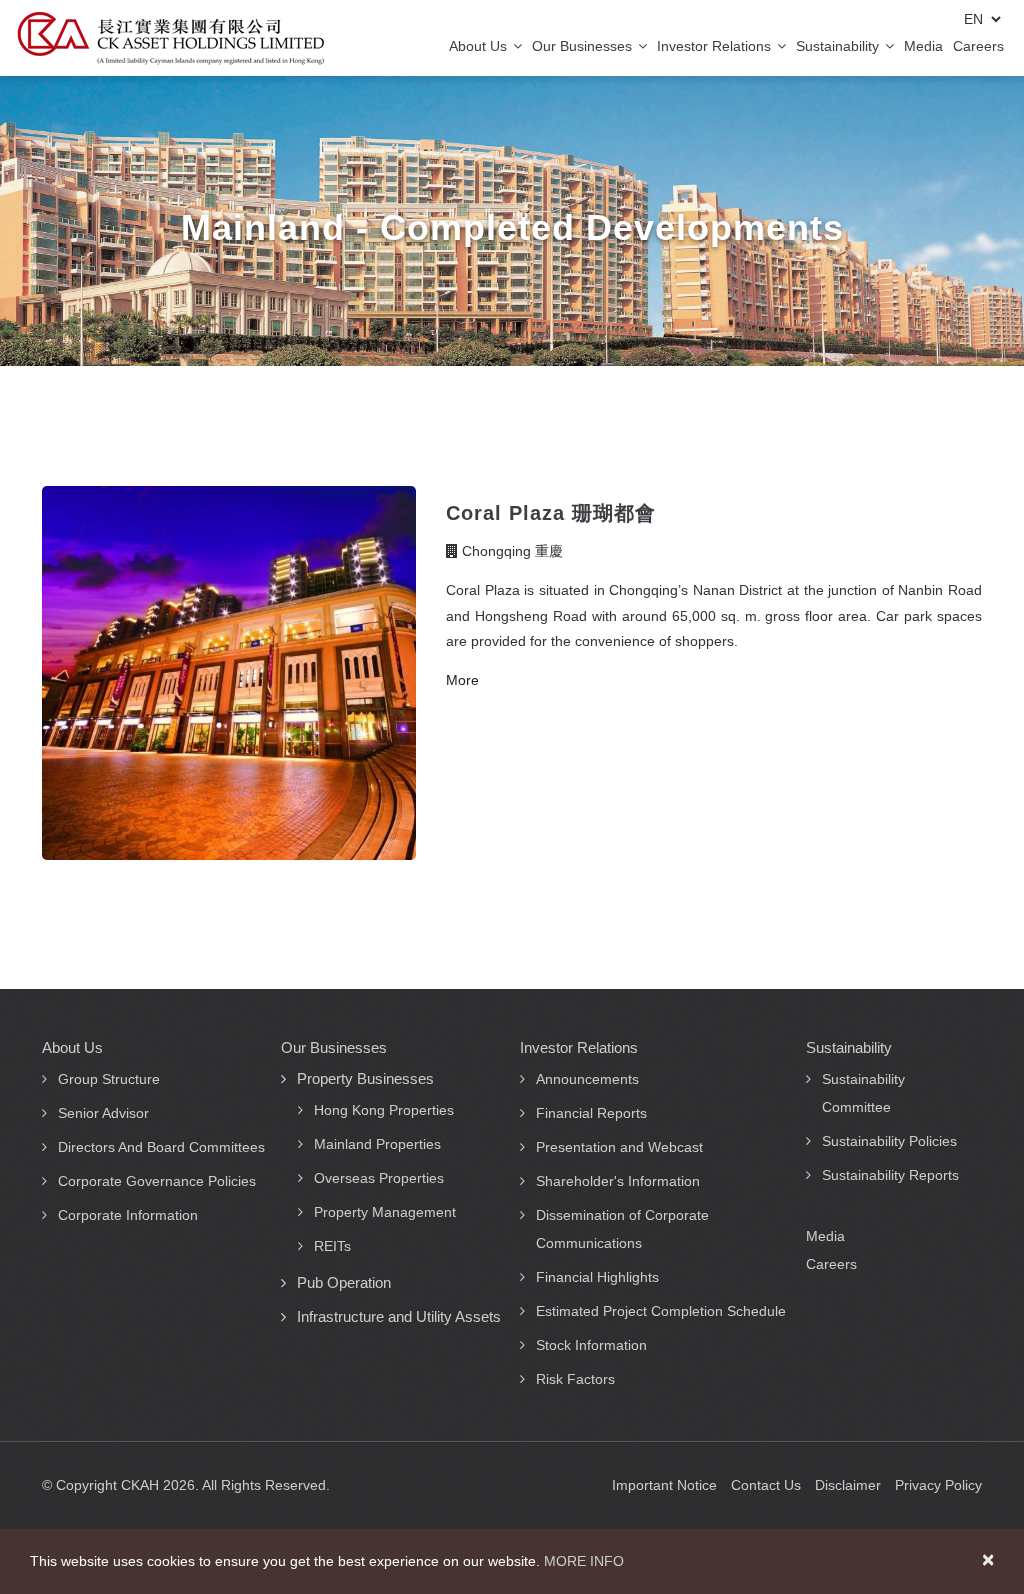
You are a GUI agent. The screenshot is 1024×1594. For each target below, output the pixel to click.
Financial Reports (591, 1113)
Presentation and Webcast (619, 1147)
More (462, 680)
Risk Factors (575, 1379)
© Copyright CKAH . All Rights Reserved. (186, 1485)
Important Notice (664, 1485)
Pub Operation (344, 1282)
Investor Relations (716, 46)
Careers (978, 46)
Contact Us (766, 1485)
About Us (480, 46)
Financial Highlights (597, 1277)
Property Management (385, 1212)
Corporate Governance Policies (157, 1181)
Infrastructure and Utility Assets (399, 1316)
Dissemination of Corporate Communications (622, 1229)
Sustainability (839, 46)
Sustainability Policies (889, 1141)
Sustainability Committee (863, 1093)
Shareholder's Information (618, 1181)
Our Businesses (584, 46)
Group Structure (109, 1079)
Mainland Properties (377, 1144)
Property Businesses (365, 1078)
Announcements (587, 1079)
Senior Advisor (103, 1113)
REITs (332, 1246)
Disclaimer (848, 1485)
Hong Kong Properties (384, 1110)
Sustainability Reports (890, 1175)
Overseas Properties (379, 1178)
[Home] (170, 38)
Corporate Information (128, 1215)
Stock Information (591, 1345)
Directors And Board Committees (161, 1147)
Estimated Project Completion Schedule (661, 1311)
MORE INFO (584, 1561)
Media (923, 46)
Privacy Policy (938, 1485)
